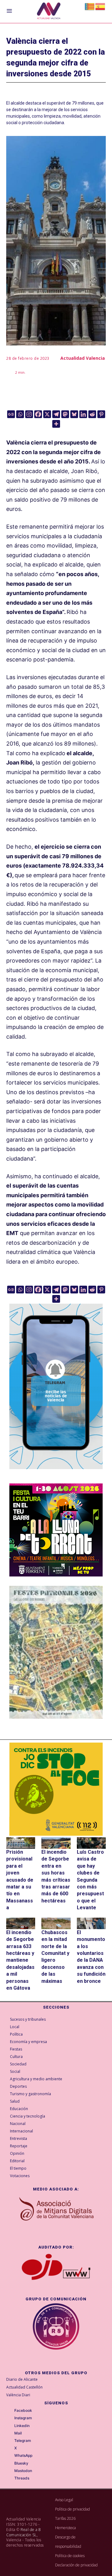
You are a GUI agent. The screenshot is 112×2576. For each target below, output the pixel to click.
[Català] (90, 6)
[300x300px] (56, 1574)
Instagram (23, 2418)
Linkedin (22, 2426)
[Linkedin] (83, 414)
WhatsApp (23, 2456)
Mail (18, 2433)
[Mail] (10, 2434)
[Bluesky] (74, 414)
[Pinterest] (101, 414)
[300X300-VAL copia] (56, 1789)
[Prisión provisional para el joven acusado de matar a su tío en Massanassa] (21, 1843)
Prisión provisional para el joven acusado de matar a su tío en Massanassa (20, 1880)
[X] (47, 414)
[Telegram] (56, 414)
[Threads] (10, 2479)
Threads (22, 2478)
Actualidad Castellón (24, 2387)
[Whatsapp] (20, 414)
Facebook (23, 2411)
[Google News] (11, 414)
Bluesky (21, 2463)
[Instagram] (29, 414)
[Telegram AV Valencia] (56, 1474)
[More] (56, 424)
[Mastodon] (65, 414)
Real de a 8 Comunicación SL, (24, 2532)
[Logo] (49, 12)
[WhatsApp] (10, 2456)
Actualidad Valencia (83, 358)
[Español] (100, 6)
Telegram (23, 2441)
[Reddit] (92, 414)
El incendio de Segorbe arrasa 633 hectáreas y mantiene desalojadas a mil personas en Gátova (20, 1960)
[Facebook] (38, 414)
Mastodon (23, 2471)
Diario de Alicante (22, 2379)
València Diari (18, 2395)
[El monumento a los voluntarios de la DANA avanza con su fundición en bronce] (91, 1923)
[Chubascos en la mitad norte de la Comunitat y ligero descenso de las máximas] (56, 1923)
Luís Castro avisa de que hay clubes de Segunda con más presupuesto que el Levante (90, 1880)
